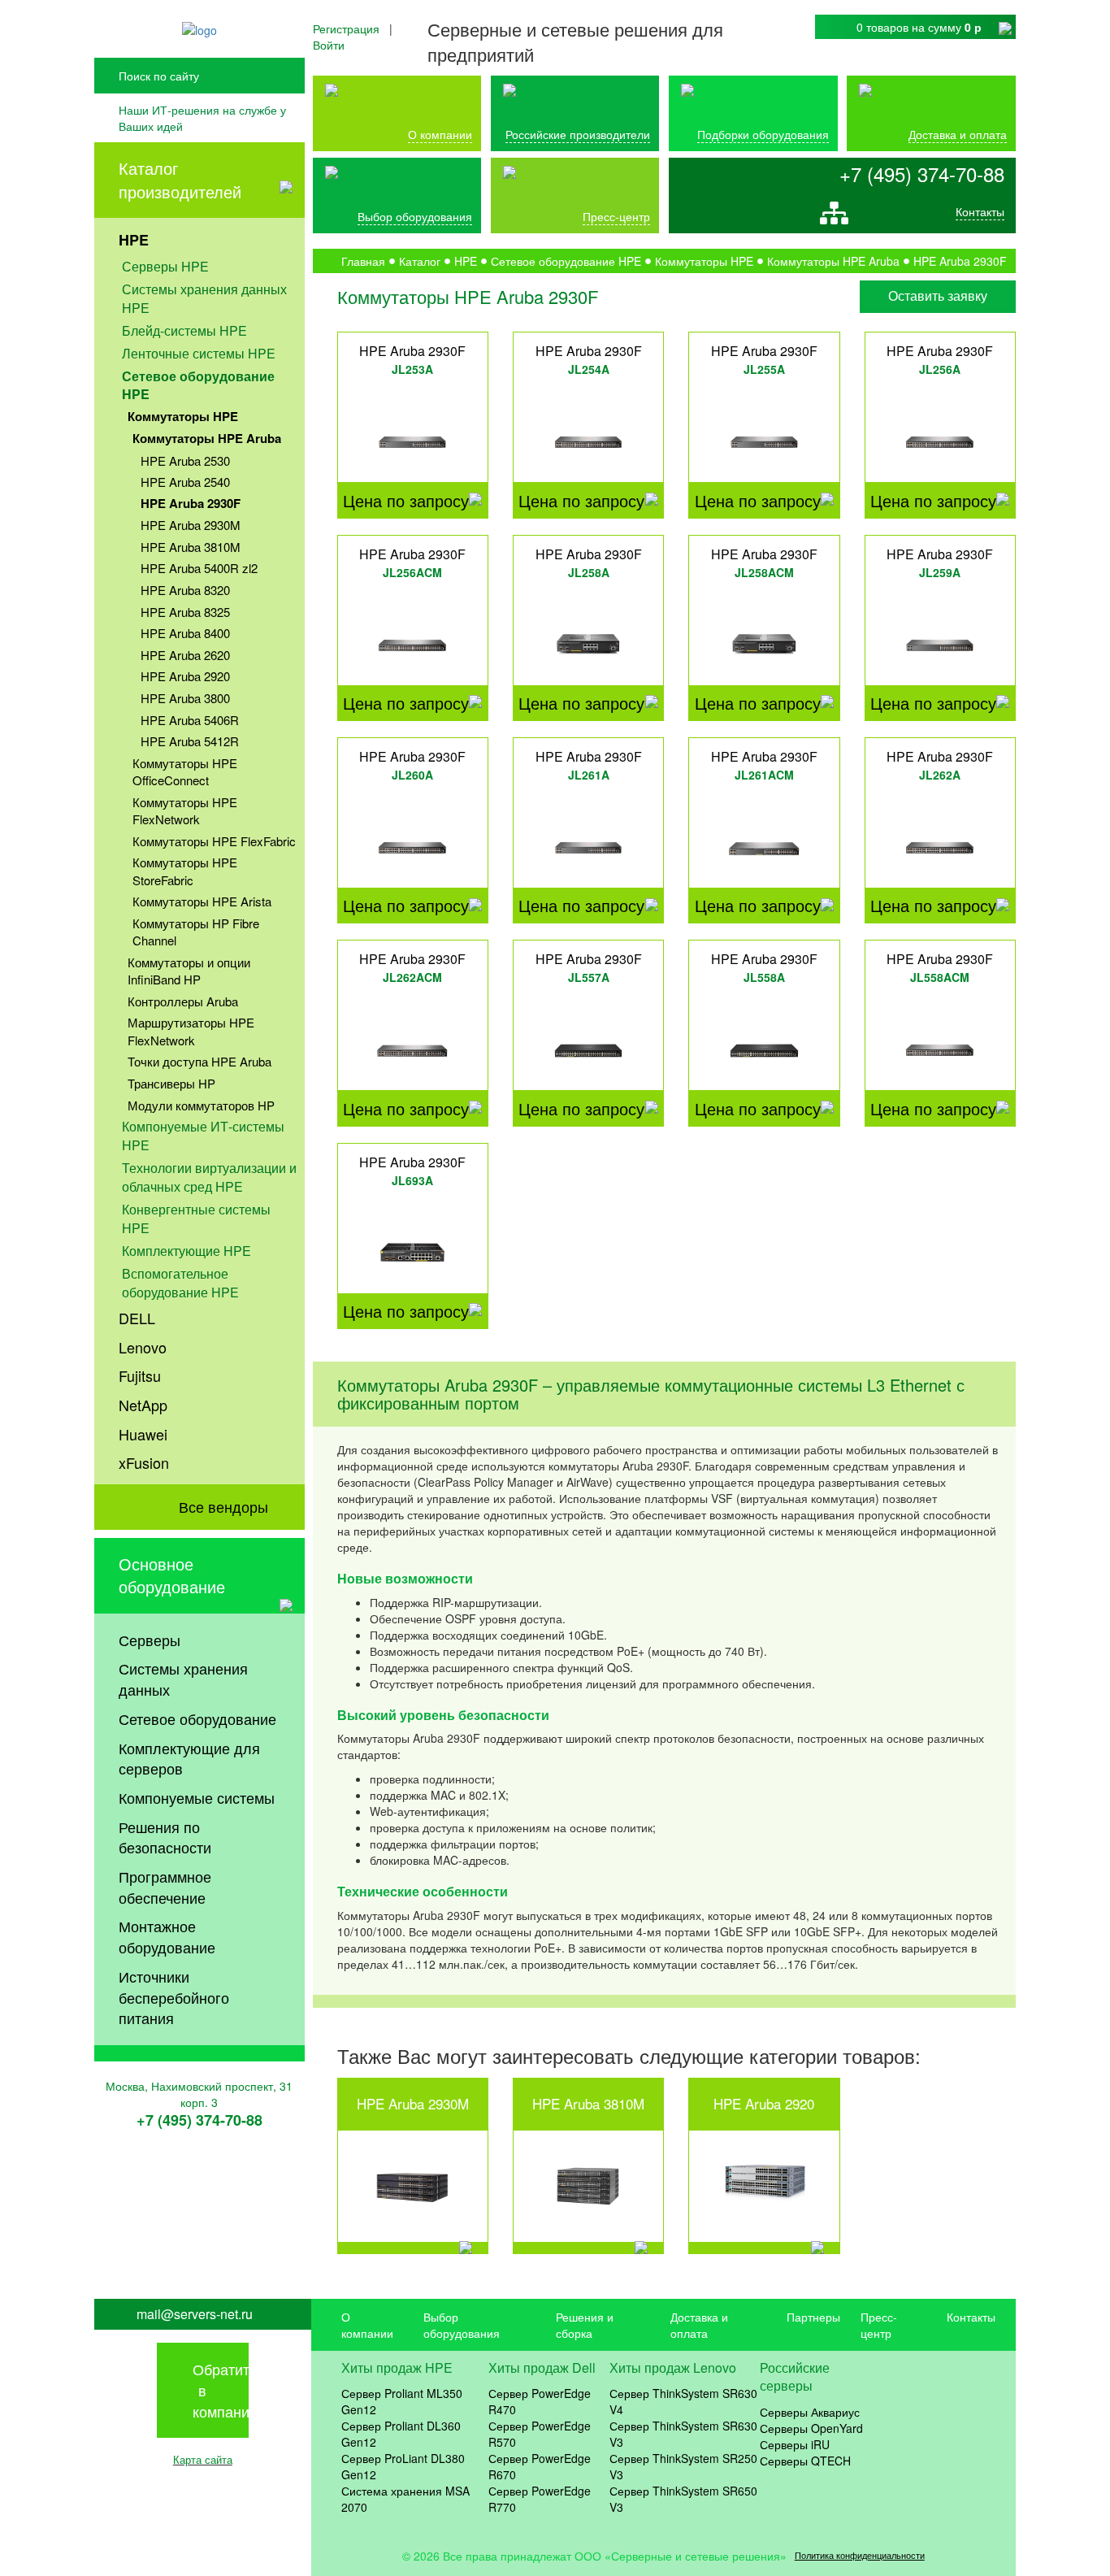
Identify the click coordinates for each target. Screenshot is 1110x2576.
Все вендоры (223, 1506)
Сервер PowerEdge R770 (540, 2499)
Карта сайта (203, 2459)
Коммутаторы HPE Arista (202, 901)
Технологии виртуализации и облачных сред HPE (209, 1177)
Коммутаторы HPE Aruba (207, 438)
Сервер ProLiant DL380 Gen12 (403, 2466)
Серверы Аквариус (810, 2412)
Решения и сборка (585, 2325)
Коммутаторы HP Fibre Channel (196, 932)
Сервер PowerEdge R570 (540, 2434)
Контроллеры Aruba (183, 1001)
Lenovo (143, 1347)
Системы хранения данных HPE (204, 298)
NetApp (143, 1405)
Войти (329, 45)
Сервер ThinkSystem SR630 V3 (683, 2434)
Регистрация (346, 28)
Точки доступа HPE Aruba (199, 1061)
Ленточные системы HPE (199, 353)
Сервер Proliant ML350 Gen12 (402, 2401)
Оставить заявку (938, 295)
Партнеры (813, 2317)
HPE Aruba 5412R (190, 741)
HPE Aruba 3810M (191, 547)
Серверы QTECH (805, 2461)
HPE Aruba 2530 (185, 460)
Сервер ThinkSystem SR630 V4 (683, 2401)
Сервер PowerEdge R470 (540, 2401)
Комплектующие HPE (186, 1251)
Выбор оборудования (415, 216)
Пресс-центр (879, 2325)
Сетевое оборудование (197, 1718)
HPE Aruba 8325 (185, 612)
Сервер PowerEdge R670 (540, 2466)
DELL (137, 1318)
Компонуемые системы (197, 1797)
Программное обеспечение (165, 1887)
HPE (134, 240)
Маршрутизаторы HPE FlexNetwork (191, 1031)
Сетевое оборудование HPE (198, 385)
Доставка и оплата (958, 134)
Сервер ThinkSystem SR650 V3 (683, 2499)
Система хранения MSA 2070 (405, 2499)
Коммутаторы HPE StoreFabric (185, 871)
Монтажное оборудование (167, 1936)
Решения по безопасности (165, 1837)
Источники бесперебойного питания (174, 1997)
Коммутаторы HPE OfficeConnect (185, 771)
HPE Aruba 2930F (191, 503)
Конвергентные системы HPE (196, 1218)
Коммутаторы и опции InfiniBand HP (189, 971)
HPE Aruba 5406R (190, 720)
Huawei (143, 1434)
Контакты (980, 211)
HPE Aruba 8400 (185, 633)
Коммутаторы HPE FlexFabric (214, 841)
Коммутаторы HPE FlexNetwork (185, 810)
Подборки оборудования (763, 134)
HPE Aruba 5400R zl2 (199, 568)
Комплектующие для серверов (189, 1758)
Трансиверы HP (171, 1083)
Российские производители (578, 134)
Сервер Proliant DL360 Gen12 (401, 2434)
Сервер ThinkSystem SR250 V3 (683, 2466)
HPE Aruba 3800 (185, 698)
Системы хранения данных (183, 1679)
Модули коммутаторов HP (201, 1105)
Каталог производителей (180, 180)
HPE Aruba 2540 (185, 482)
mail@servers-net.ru (195, 2314)
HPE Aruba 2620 (185, 655)
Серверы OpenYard (811, 2428)
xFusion (144, 1462)
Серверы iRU (795, 2444)
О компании (440, 134)
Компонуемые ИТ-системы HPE (203, 1136)
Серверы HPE (165, 266)
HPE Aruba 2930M (191, 525)
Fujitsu (140, 1375)
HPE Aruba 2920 (185, 676)
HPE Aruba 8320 (185, 590)
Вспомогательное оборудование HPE (180, 1283)
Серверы (150, 1640)
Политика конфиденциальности (860, 2555)
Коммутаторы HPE (183, 416)
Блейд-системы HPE (184, 330)
